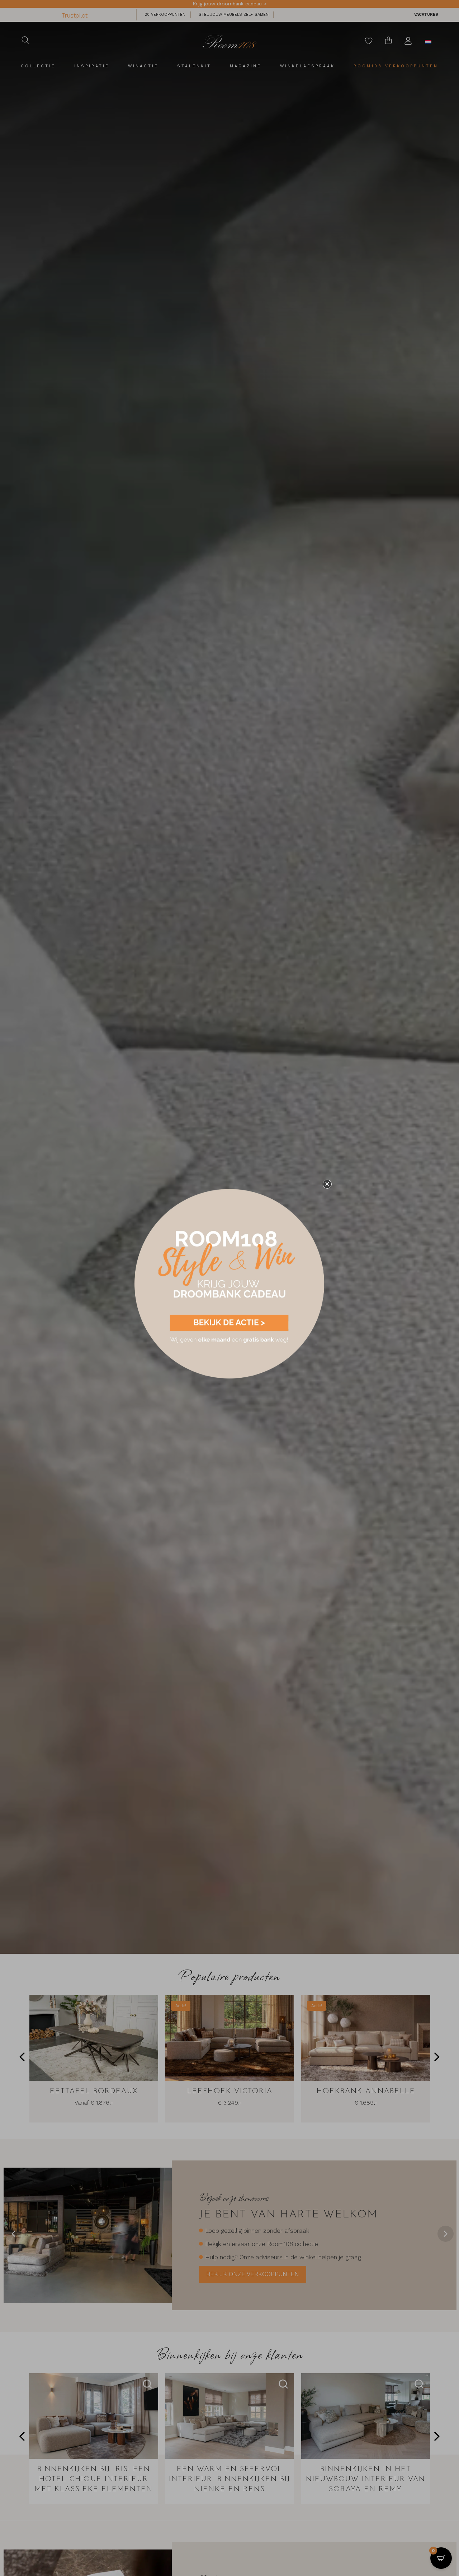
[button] (327, 1184)
